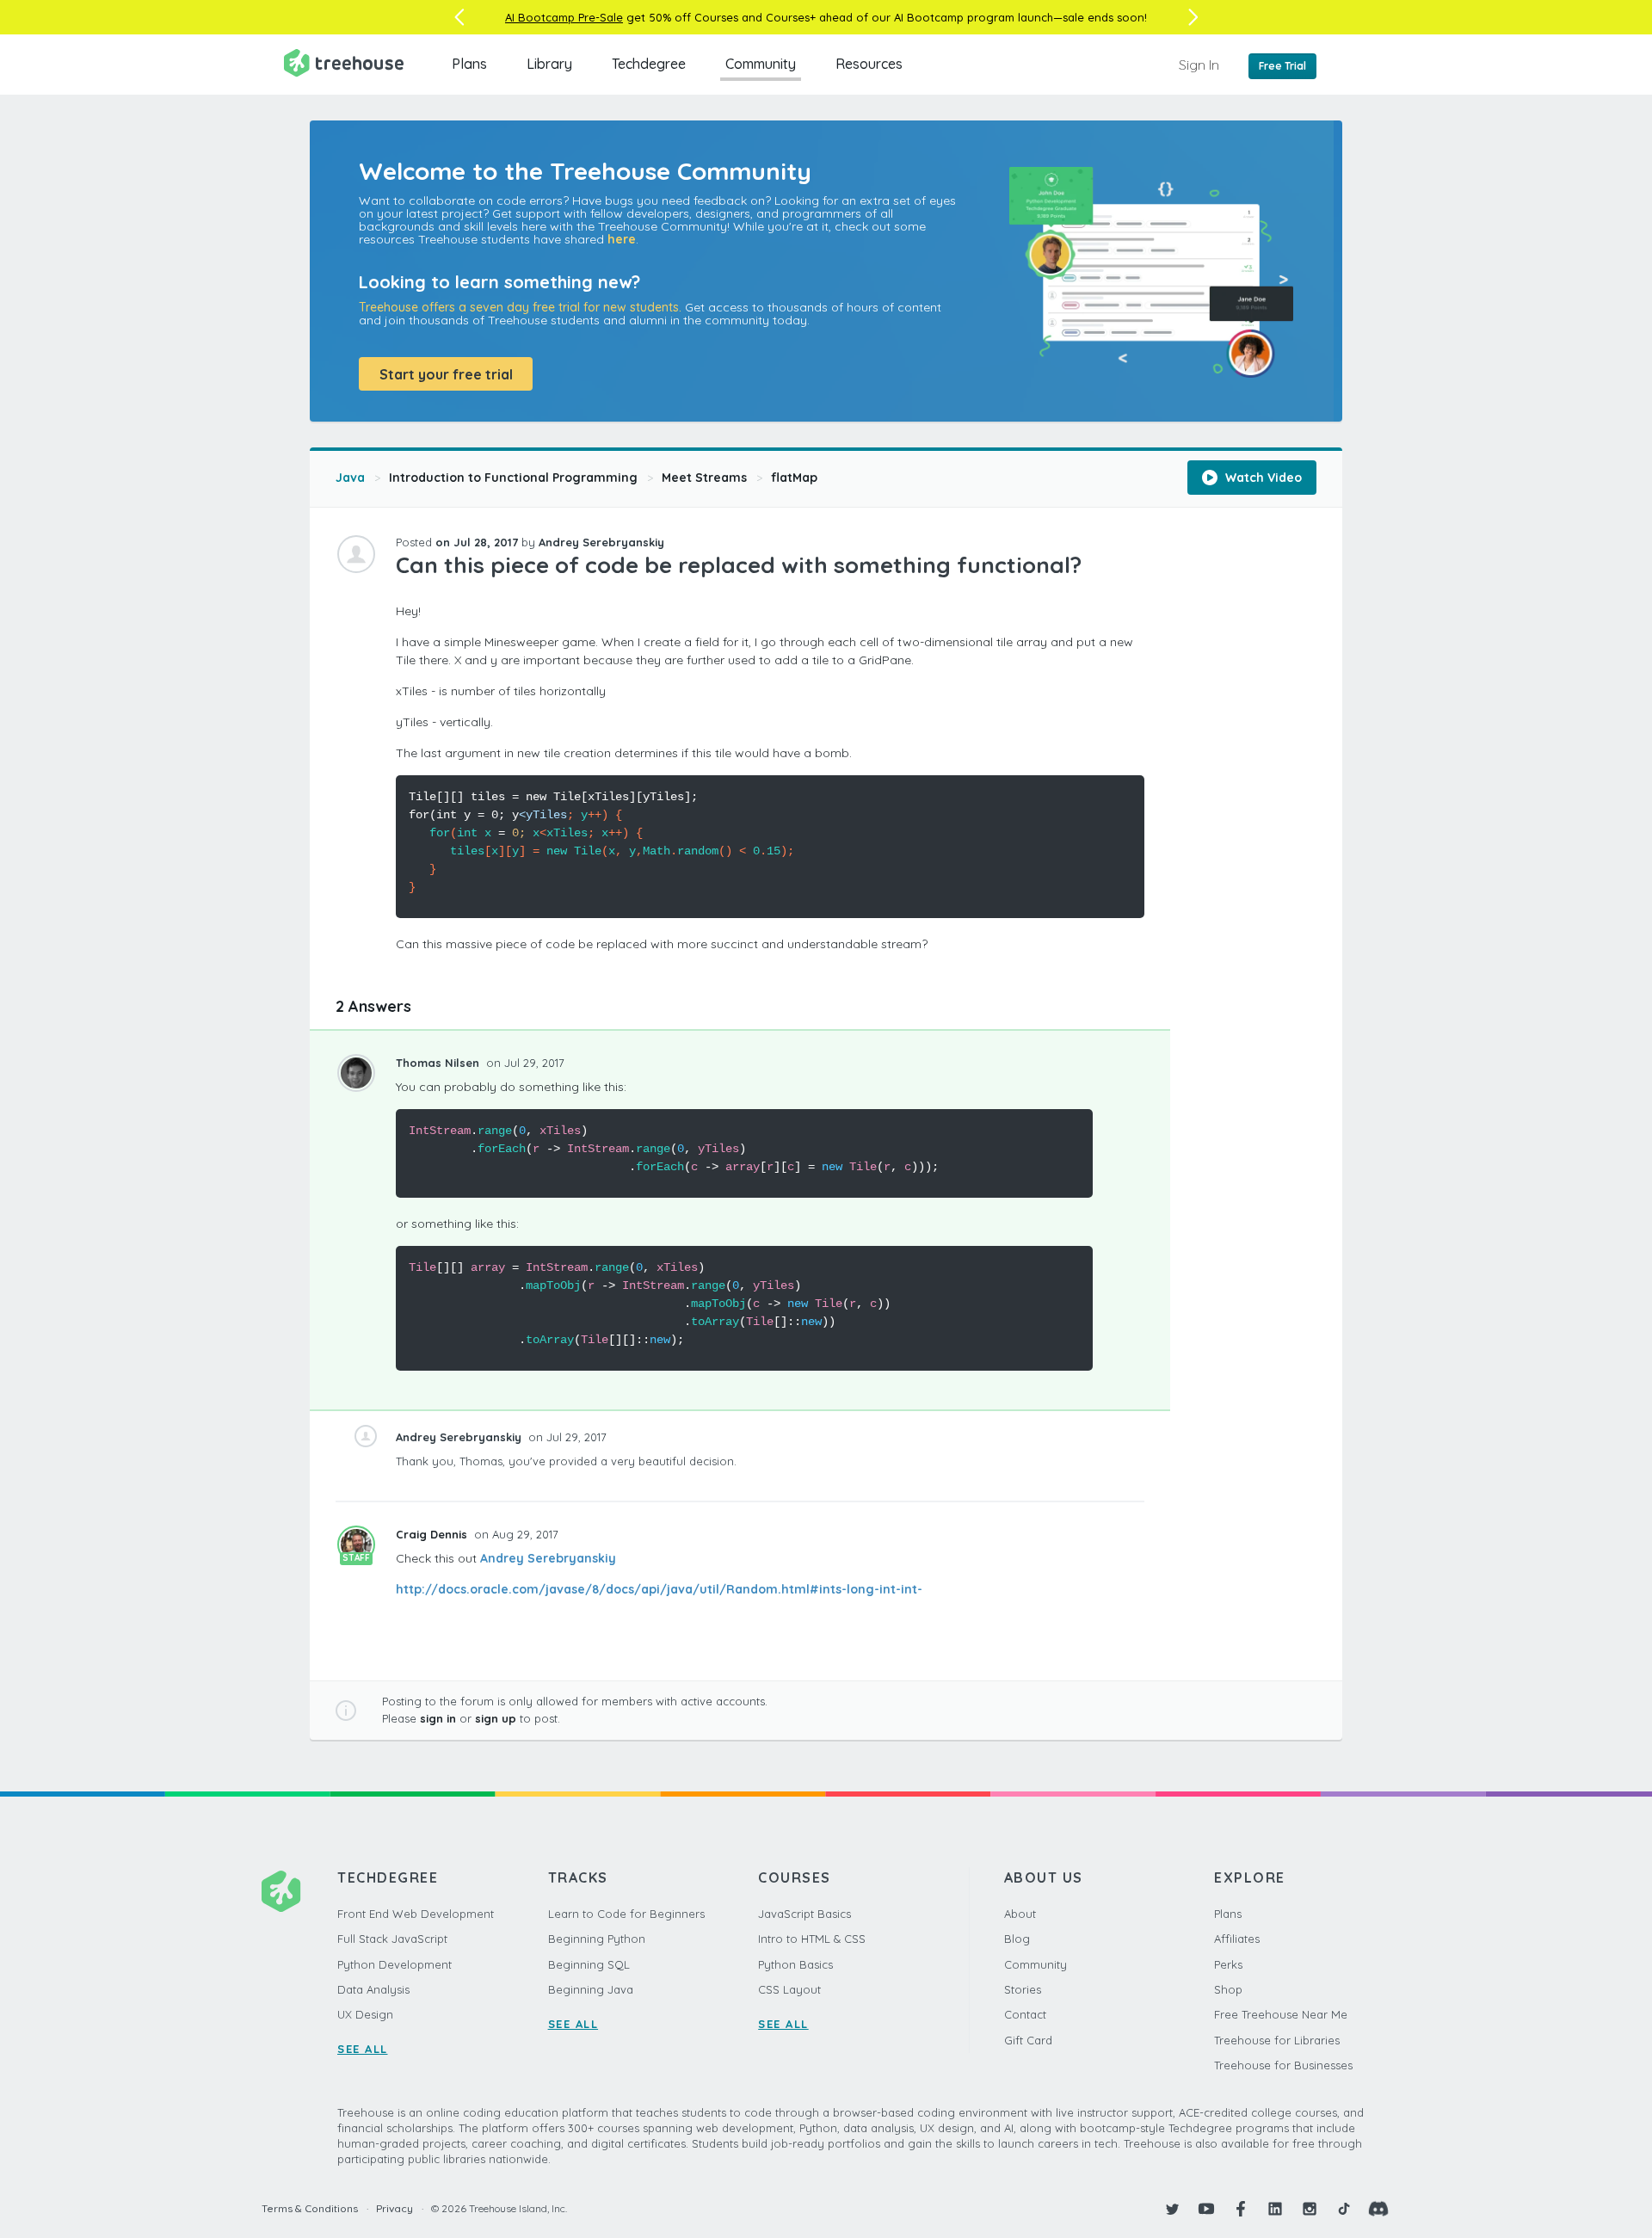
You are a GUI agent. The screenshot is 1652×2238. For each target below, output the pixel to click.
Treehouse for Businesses (1283, 2065)
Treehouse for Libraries (1277, 2040)
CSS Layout (789, 1989)
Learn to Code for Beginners (626, 1914)
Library (549, 64)
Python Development (395, 1964)
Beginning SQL (589, 1964)
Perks (1228, 1964)
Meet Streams (704, 478)
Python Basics (795, 1964)
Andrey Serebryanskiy (548, 1558)
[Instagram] (1310, 2209)
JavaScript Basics (804, 1914)
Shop (1228, 1989)
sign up (496, 1718)
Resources (869, 64)
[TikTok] (1344, 2209)
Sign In (1199, 65)
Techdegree (649, 64)
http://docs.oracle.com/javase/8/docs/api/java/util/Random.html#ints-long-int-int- (659, 1589)
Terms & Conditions (310, 2208)
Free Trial (1282, 66)
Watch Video (1262, 478)
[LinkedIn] (1275, 2209)
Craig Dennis (433, 1534)
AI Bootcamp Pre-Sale (564, 17)
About (1020, 1914)
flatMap (794, 478)
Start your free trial (446, 374)
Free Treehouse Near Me (1281, 2014)
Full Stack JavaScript (392, 1939)
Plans (469, 64)
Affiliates (1237, 1939)
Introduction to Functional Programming (513, 478)
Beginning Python (597, 1939)
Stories (1023, 1989)
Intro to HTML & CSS (812, 1939)
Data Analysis (373, 1989)
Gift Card (1028, 2040)
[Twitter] (1172, 2209)
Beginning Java (591, 1989)
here (622, 239)
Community (761, 64)
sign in (438, 1718)
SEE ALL (363, 2049)
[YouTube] (1206, 2209)
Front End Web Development (416, 1914)
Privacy (395, 2208)
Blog (1017, 1939)
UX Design (365, 2014)
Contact (1025, 2014)
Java (350, 478)
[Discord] (1378, 2209)
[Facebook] (1241, 2209)
